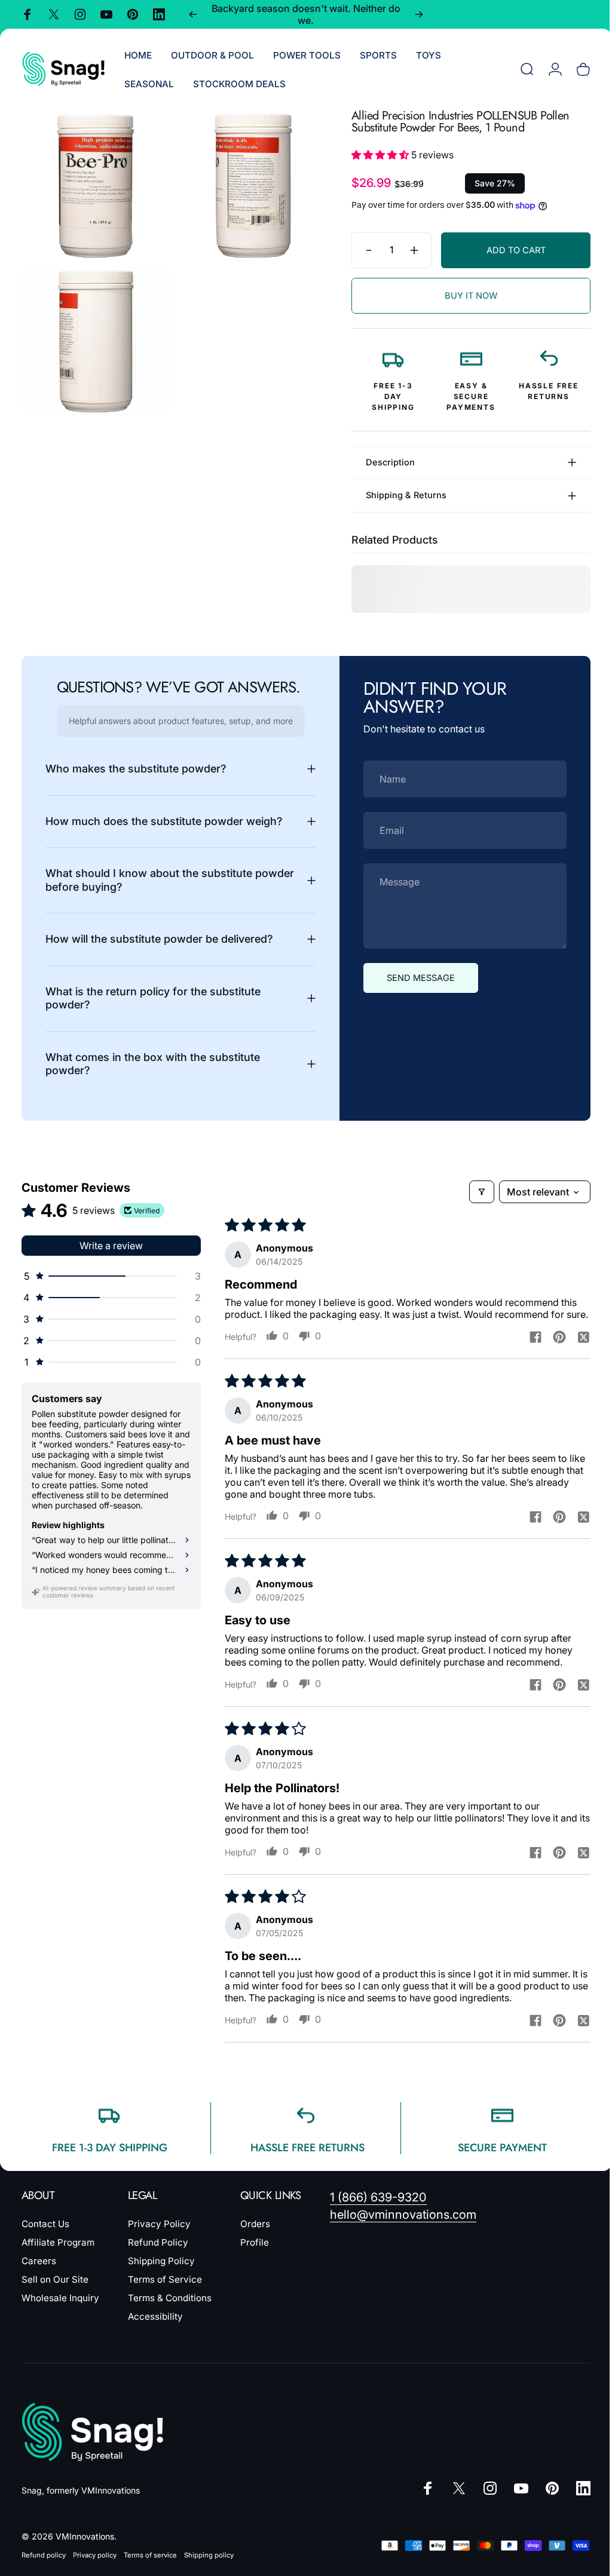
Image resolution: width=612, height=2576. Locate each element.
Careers (39, 2273)
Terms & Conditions (170, 2310)
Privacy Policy (159, 2236)
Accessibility (155, 2328)
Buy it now (462, 296)
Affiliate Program (58, 2254)
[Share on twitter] (574, 1349)
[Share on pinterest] (550, 1349)
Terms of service (150, 2567)
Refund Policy (158, 2254)
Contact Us (45, 2236)
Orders (255, 2236)
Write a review (111, 1246)
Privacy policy (95, 2567)
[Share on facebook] (527, 1349)
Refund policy (44, 2567)
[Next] (419, 14)
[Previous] (193, 14)
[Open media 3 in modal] (94, 335)
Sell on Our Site (55, 2291)
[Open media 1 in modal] (94, 182)
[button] (372, 155)
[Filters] (237, 1192)
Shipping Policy (161, 2273)
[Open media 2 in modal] (247, 182)
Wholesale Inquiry (60, 2310)
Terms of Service (165, 2291)
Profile (255, 2254)
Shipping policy (209, 2567)
